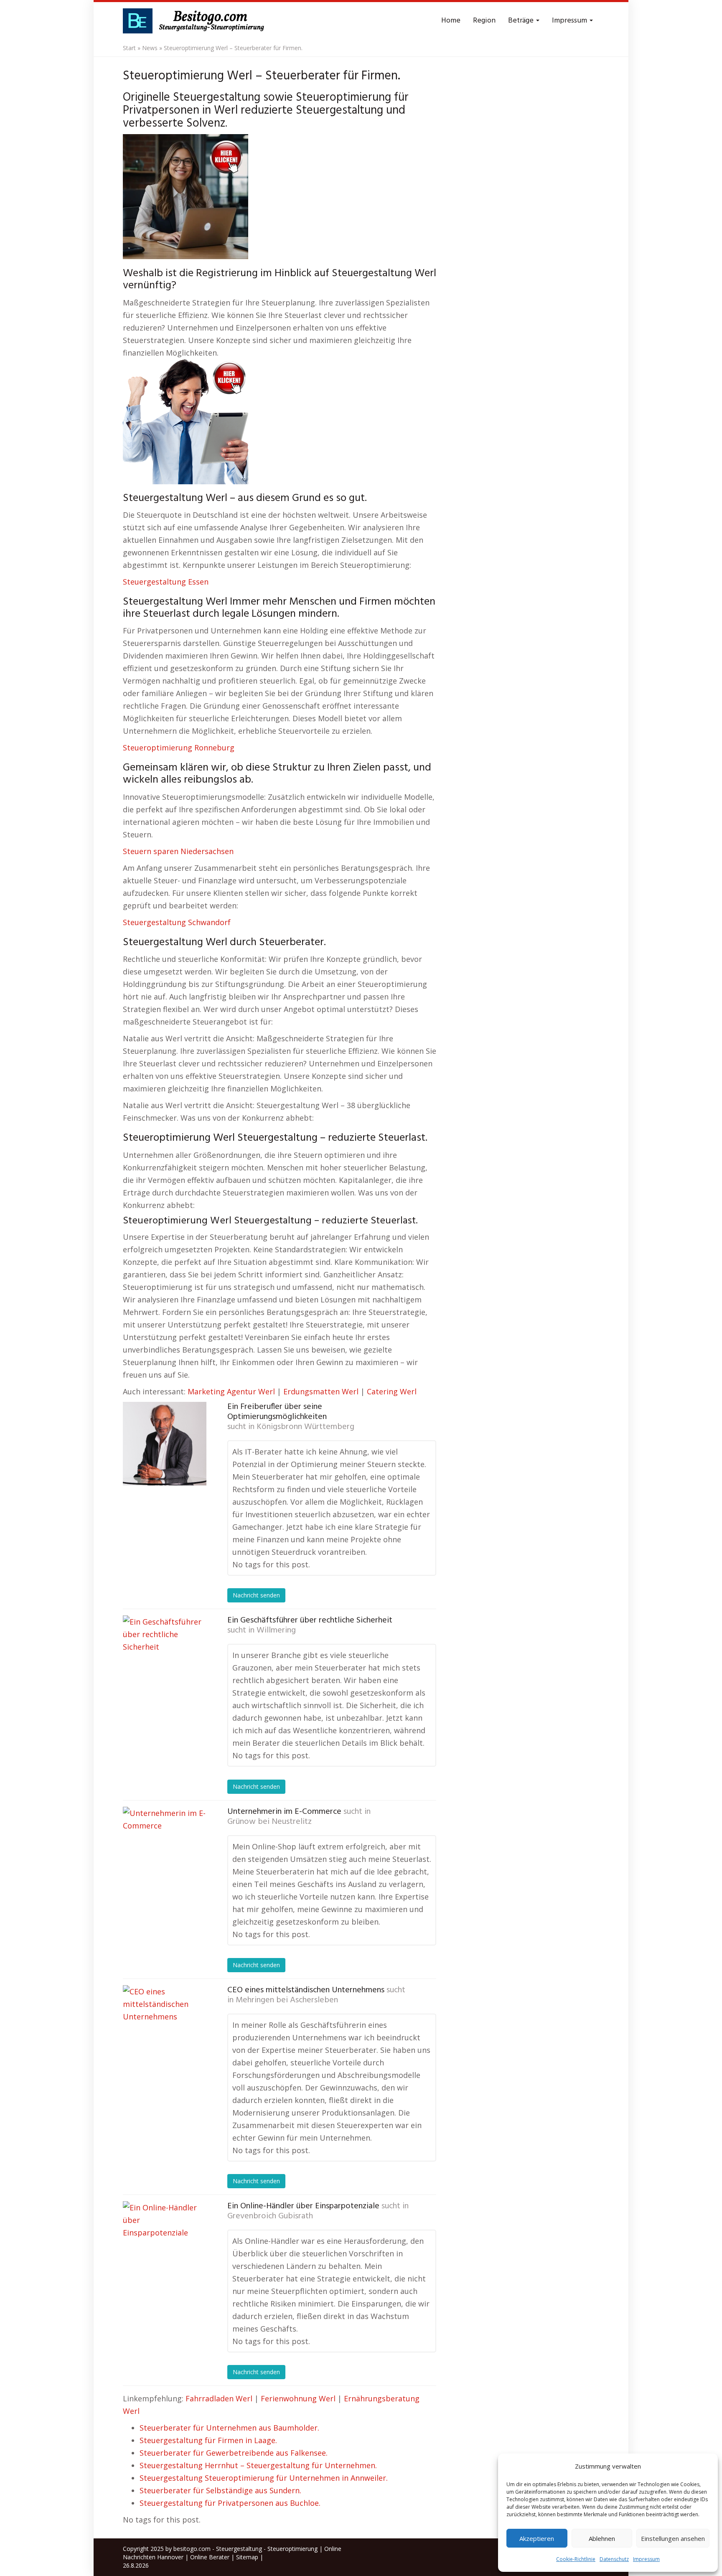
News (150, 48)
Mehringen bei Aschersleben (287, 2000)
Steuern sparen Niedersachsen (178, 851)
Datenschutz (614, 2559)
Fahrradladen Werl (219, 2398)
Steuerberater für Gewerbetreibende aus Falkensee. (234, 2453)
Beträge (522, 21)
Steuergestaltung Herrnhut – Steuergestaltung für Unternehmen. (258, 2465)
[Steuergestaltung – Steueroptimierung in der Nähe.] (196, 21)
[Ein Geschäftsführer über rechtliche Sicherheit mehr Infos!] (165, 1657)
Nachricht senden (256, 1595)
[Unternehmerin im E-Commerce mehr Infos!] (165, 1849)
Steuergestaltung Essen (166, 582)
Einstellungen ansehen (673, 2538)
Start (129, 48)
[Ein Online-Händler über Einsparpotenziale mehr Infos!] (165, 2243)
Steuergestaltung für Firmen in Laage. (208, 2440)
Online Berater (210, 2557)
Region (484, 21)
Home (451, 21)
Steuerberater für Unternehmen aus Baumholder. (229, 2428)
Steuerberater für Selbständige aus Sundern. (220, 2490)
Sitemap (247, 2557)
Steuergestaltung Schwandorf (177, 922)
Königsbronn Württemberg (305, 1427)
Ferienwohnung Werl (298, 2398)
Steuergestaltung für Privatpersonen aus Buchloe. (230, 2503)
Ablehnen (602, 2538)
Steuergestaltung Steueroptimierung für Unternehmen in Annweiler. (264, 2478)
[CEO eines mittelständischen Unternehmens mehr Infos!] (165, 2027)
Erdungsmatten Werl (321, 1391)
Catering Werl (392, 1391)
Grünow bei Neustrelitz (269, 1822)
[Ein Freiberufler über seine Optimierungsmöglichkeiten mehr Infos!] (165, 1444)
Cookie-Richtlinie (576, 2559)
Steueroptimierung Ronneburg (179, 748)
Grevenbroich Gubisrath (270, 2216)
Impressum (646, 2559)
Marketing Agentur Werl (231, 1391)
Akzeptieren (537, 2538)
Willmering (276, 1630)
